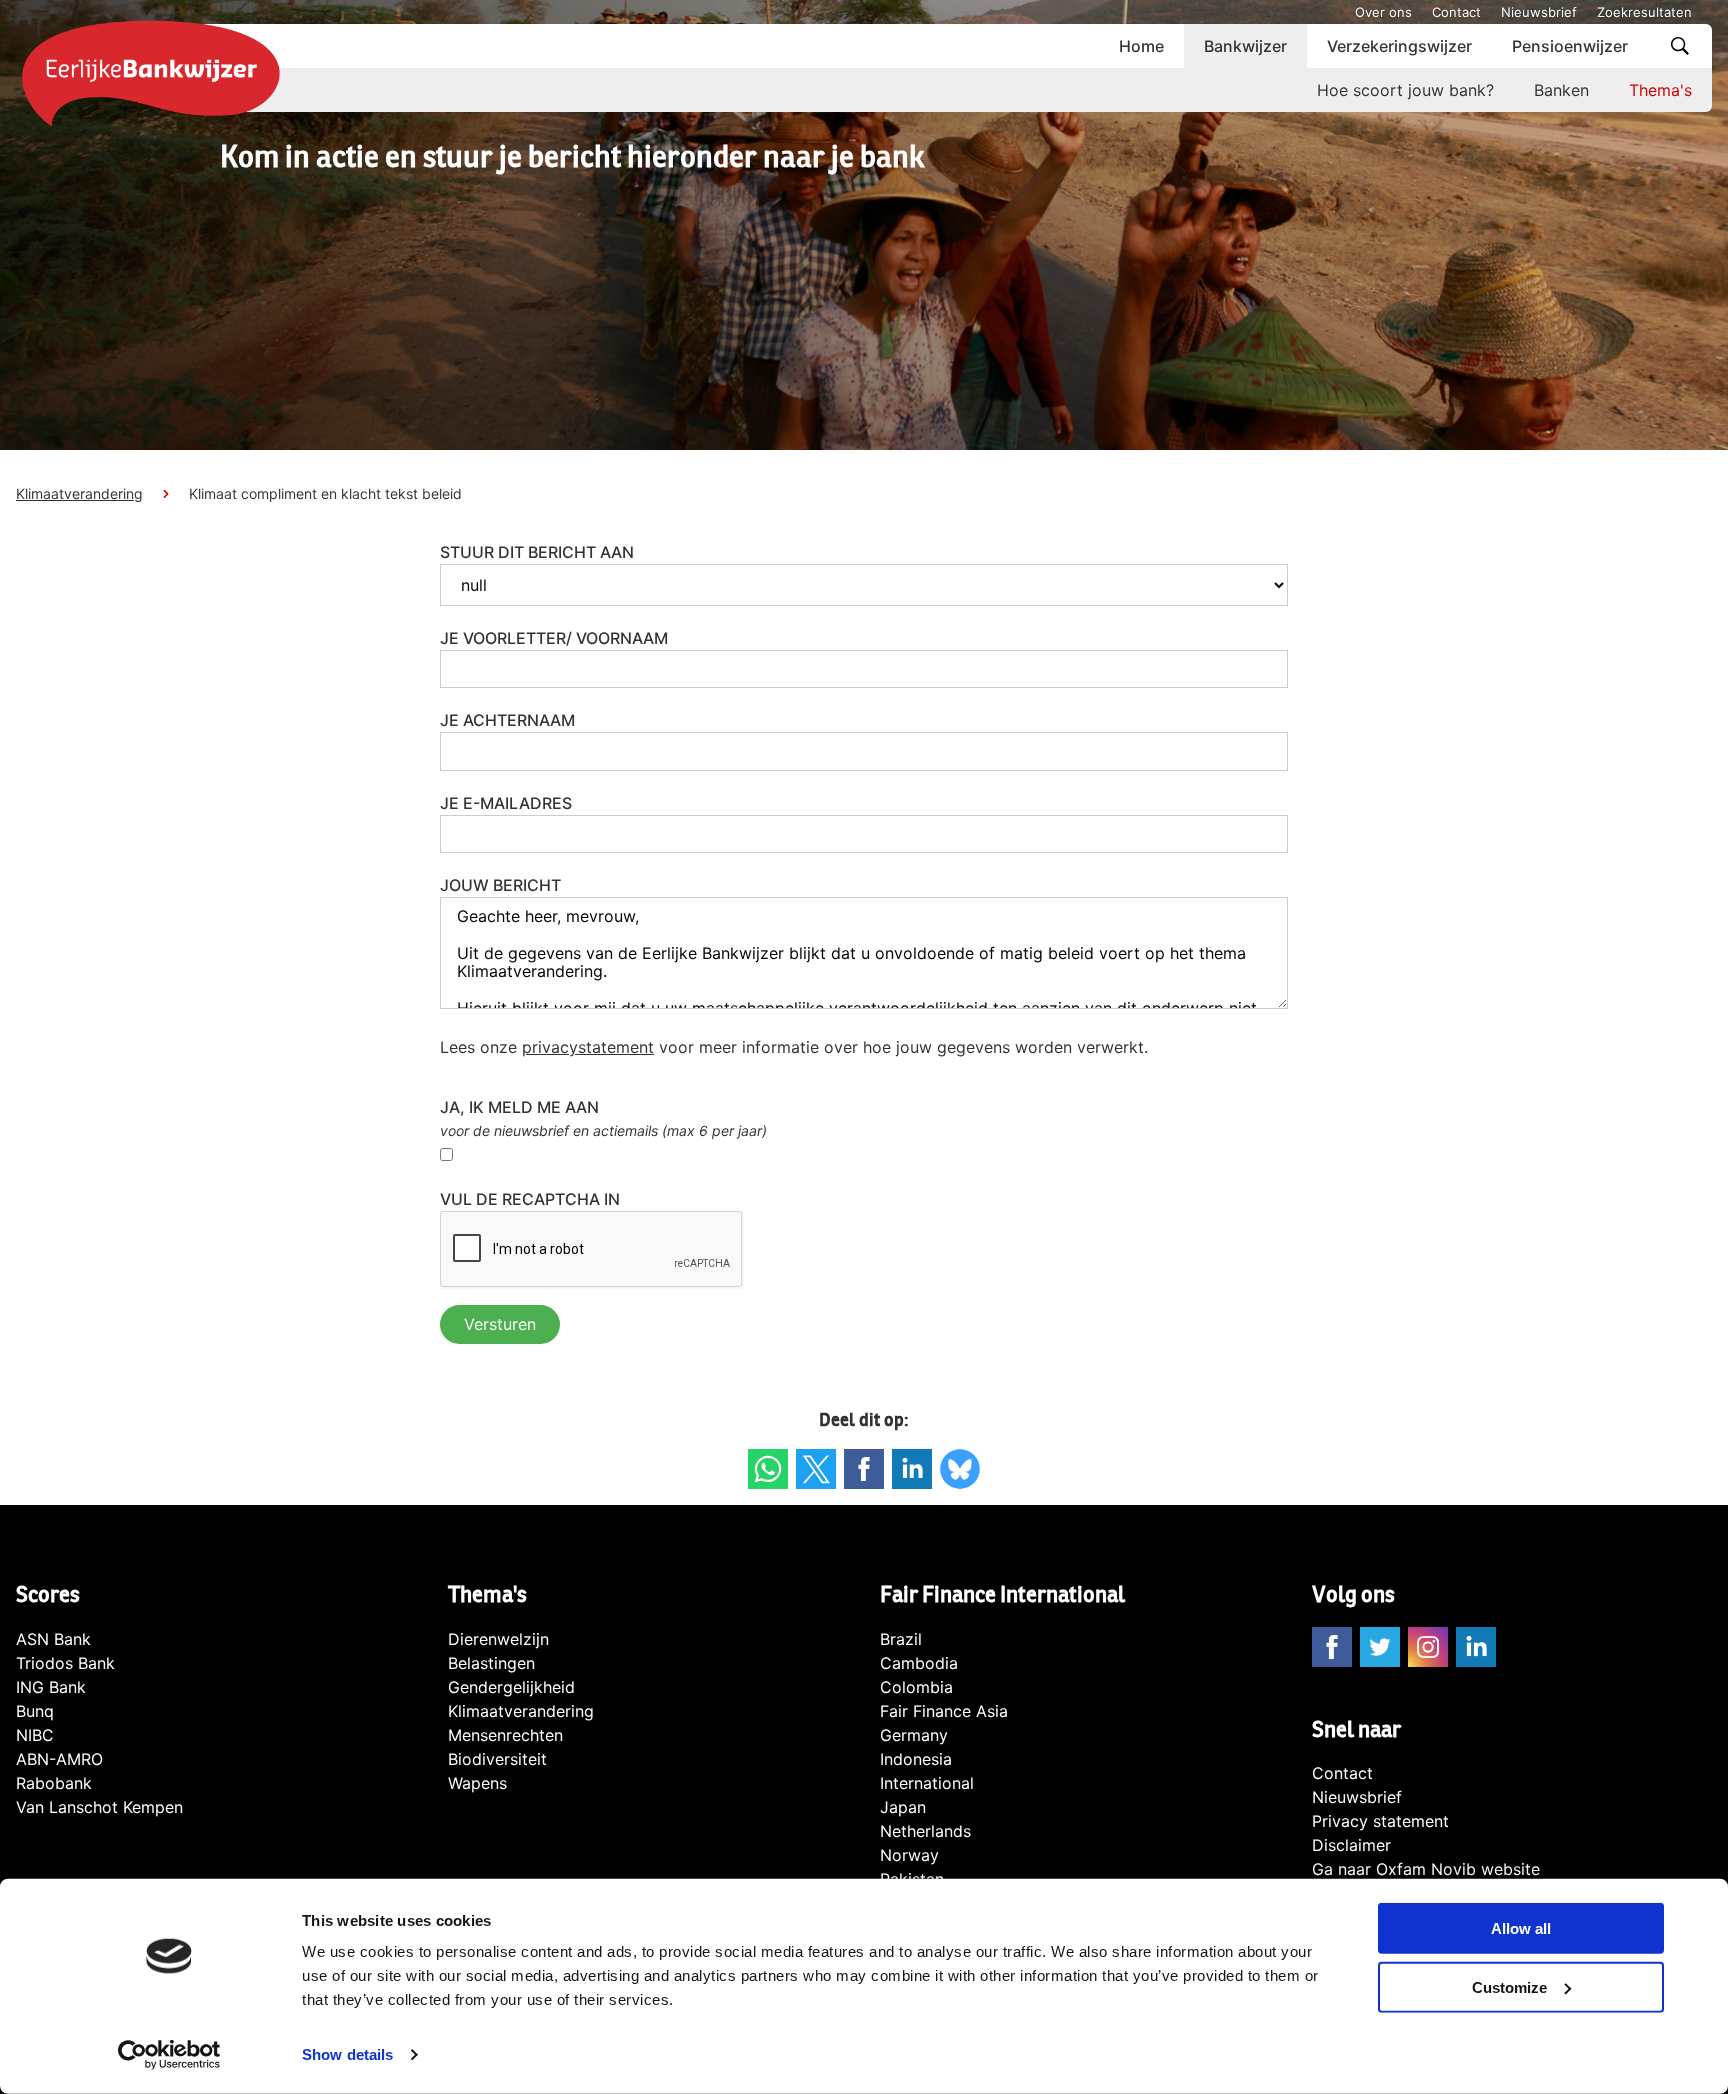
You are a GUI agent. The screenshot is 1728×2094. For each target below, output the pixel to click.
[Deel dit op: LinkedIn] (912, 1469)
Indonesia (916, 1759)
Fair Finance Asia (944, 1711)
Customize (1509, 1987)
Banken (1561, 90)
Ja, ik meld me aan (519, 1107)
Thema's (1660, 90)
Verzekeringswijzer (1399, 46)
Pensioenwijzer (1570, 46)
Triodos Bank (65, 1663)
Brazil (901, 1639)
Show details (347, 2054)
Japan (903, 1807)
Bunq (35, 1711)
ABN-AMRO (59, 1759)
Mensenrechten (505, 1735)
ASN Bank (53, 1639)
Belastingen (491, 1663)
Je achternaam (507, 720)
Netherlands (925, 1831)
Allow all (1521, 1928)
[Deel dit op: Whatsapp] (768, 1469)
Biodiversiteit (497, 1759)
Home (1141, 46)
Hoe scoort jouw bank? (1405, 90)
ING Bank (51, 1687)
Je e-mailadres (506, 803)
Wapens (477, 1783)
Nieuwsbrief (1539, 12)
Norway (909, 1855)
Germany (914, 1735)
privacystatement (588, 1047)
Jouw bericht (500, 885)
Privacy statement (1380, 1821)
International (927, 1783)
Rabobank (54, 1783)
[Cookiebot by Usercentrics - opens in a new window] (169, 2055)
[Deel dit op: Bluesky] (960, 1469)
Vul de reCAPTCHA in (530, 1199)
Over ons (1383, 12)
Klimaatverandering (79, 493)
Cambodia (919, 1663)
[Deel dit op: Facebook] (864, 1469)
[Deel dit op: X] (816, 1469)
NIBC (35, 1735)
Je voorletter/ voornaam (554, 638)
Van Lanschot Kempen (99, 1807)
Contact (1456, 12)
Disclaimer (1351, 1845)
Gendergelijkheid (511, 1687)
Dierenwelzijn (498, 1639)
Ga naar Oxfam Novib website (1426, 1869)
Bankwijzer (1245, 46)
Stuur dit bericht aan (537, 552)
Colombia (916, 1687)
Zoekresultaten (1644, 12)
